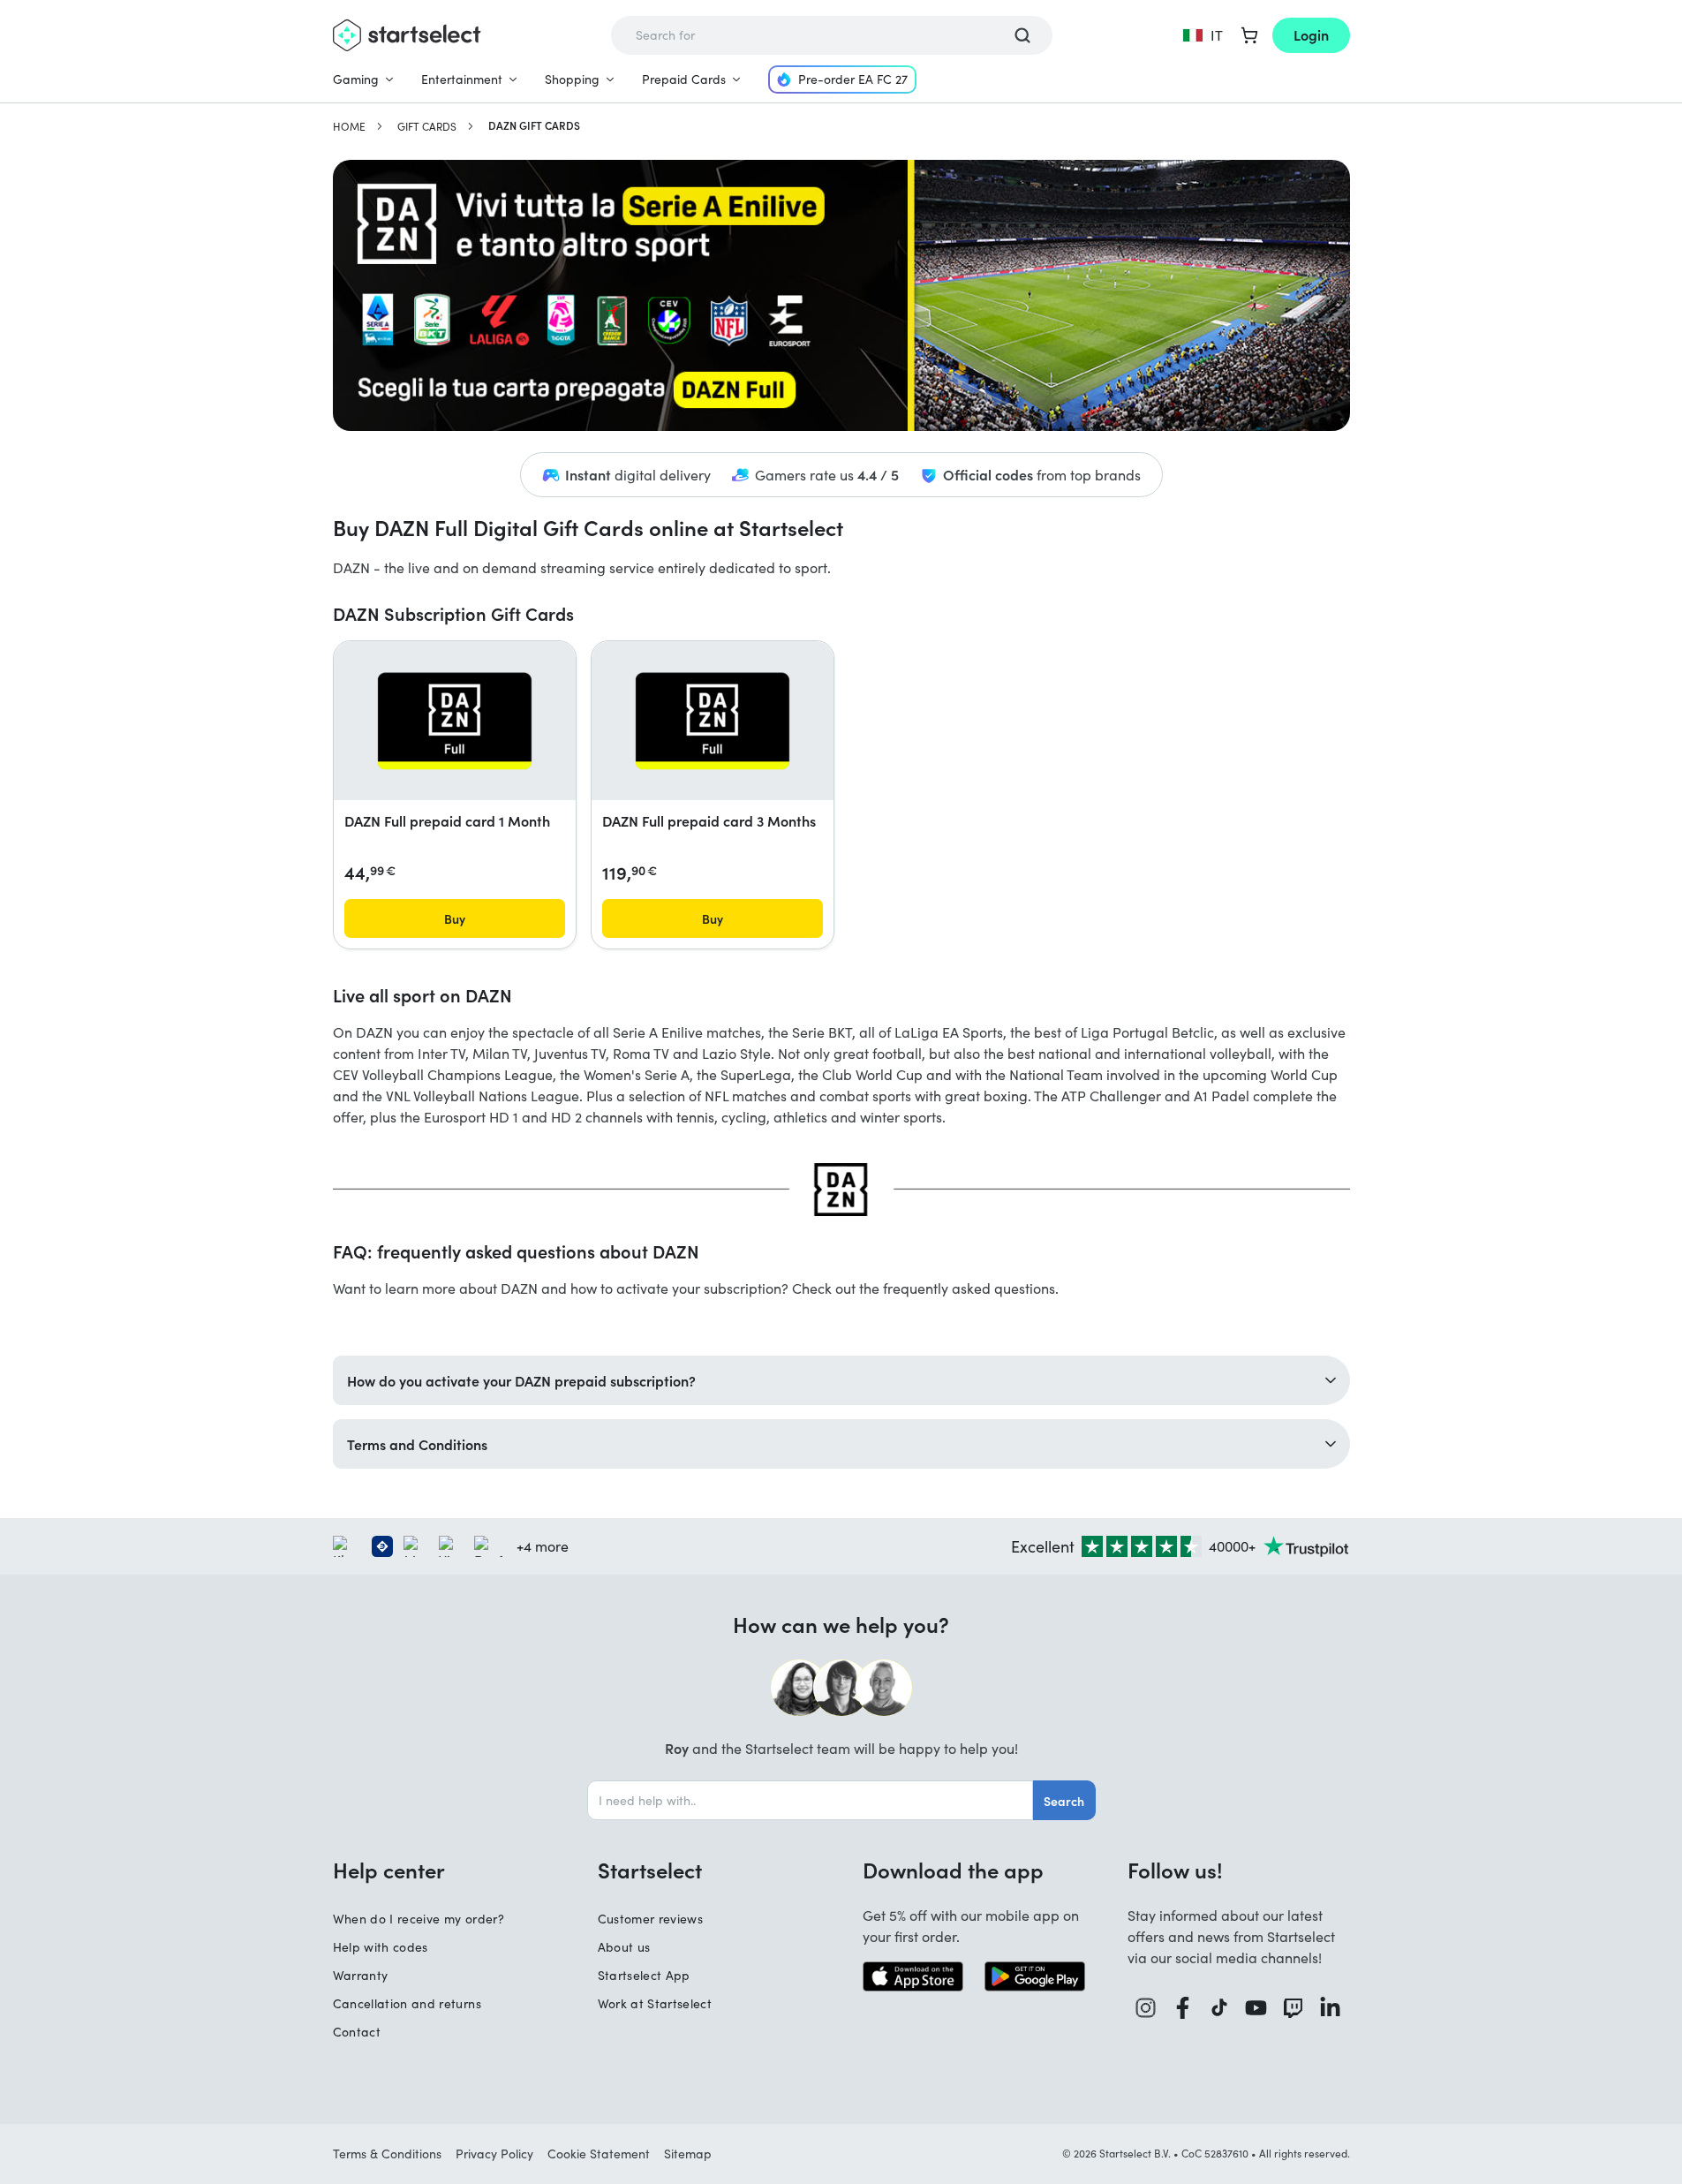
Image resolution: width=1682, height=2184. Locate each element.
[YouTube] (1256, 2008)
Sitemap (688, 2154)
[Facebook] (1183, 2008)
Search (1064, 1801)
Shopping (572, 79)
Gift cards (427, 126)
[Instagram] (1146, 2008)
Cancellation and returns (407, 2003)
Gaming (356, 79)
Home (349, 126)
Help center (389, 1870)
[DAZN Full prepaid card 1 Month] (455, 721)
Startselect (650, 1870)
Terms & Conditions (387, 2154)
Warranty (361, 1975)
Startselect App (644, 1975)
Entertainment (462, 79)
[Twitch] (1294, 2008)
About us (624, 1947)
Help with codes (381, 1947)
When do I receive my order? (419, 1919)
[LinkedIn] (1331, 2008)
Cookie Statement (599, 2154)
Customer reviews (651, 1919)
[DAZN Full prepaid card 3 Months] (713, 721)
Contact (357, 2032)
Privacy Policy (494, 2154)
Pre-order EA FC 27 (853, 79)
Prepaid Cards (684, 79)
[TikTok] (1220, 2008)
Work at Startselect (655, 2003)
